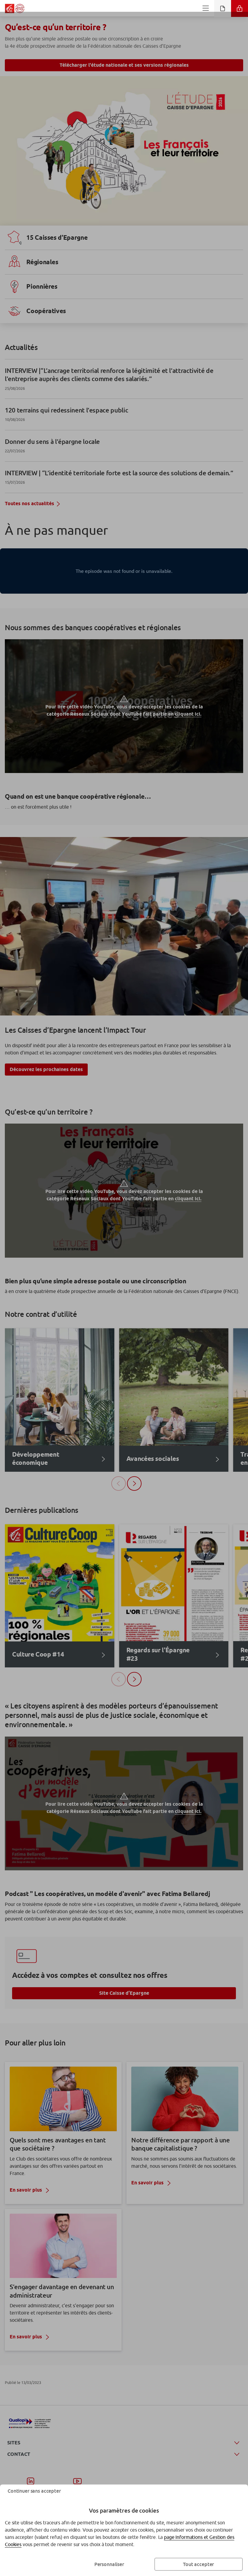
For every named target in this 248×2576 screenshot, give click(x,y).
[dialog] (124, 1288)
